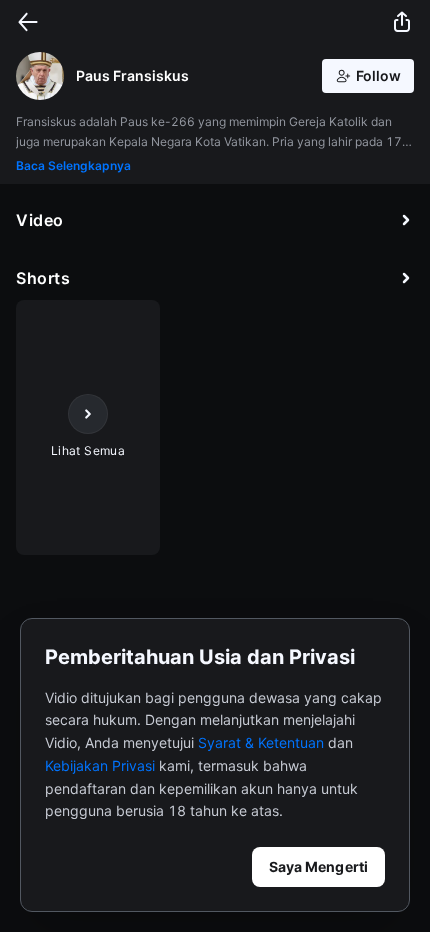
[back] (28, 22)
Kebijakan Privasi (100, 765)
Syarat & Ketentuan (261, 742)
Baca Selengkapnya (73, 165)
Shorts (43, 278)
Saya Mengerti (318, 866)
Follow (378, 75)
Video (40, 220)
